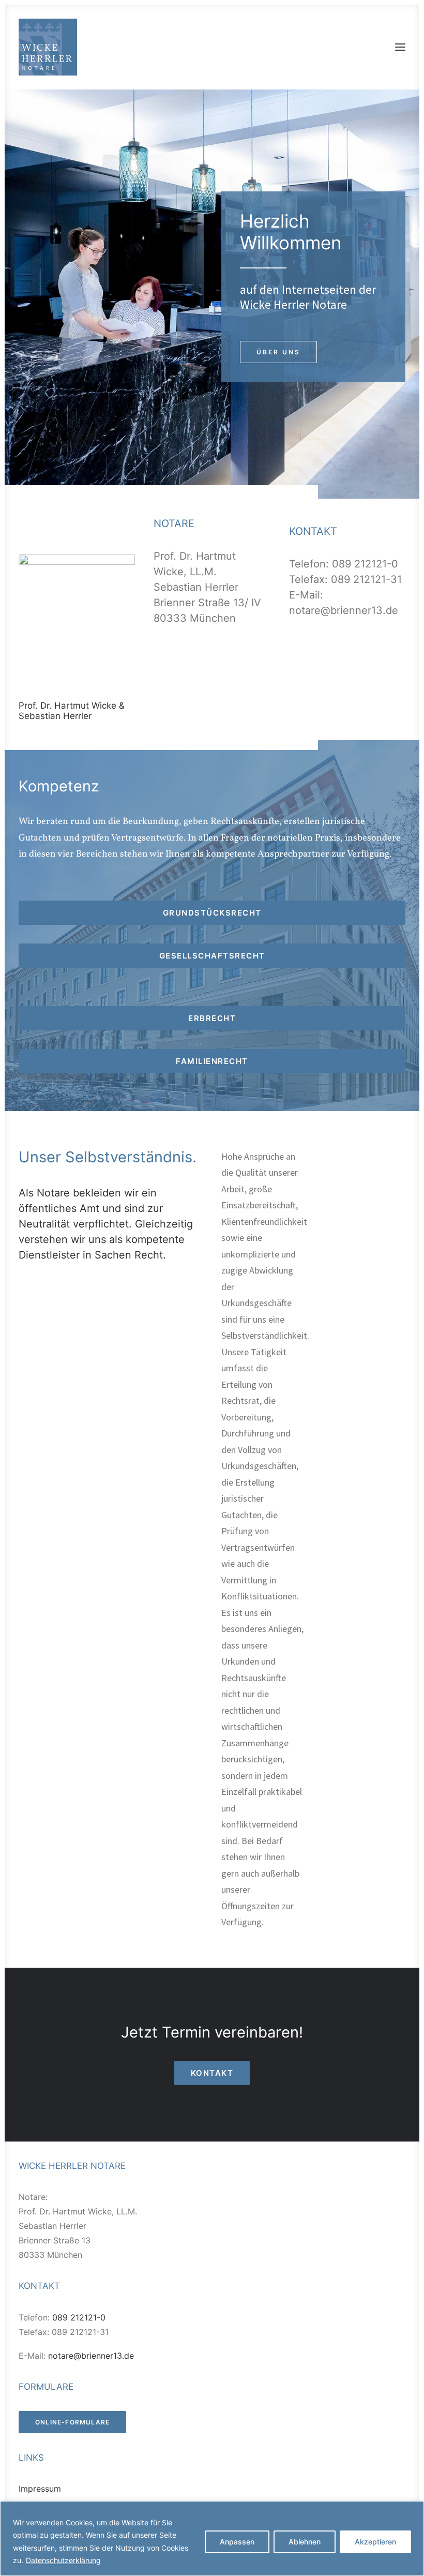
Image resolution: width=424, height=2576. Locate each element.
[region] (212, 2538)
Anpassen (237, 2542)
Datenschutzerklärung (63, 2560)
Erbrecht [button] (212, 1018)
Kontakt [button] (212, 2073)
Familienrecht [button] (212, 1061)
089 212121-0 (365, 564)
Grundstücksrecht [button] (212, 913)
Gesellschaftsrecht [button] (212, 956)
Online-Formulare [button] (72, 2422)
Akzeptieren (375, 2542)
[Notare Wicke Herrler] (48, 47)
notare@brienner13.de (344, 610)
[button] (400, 47)
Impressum (40, 2489)
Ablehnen (305, 2542)
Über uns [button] (278, 352)
